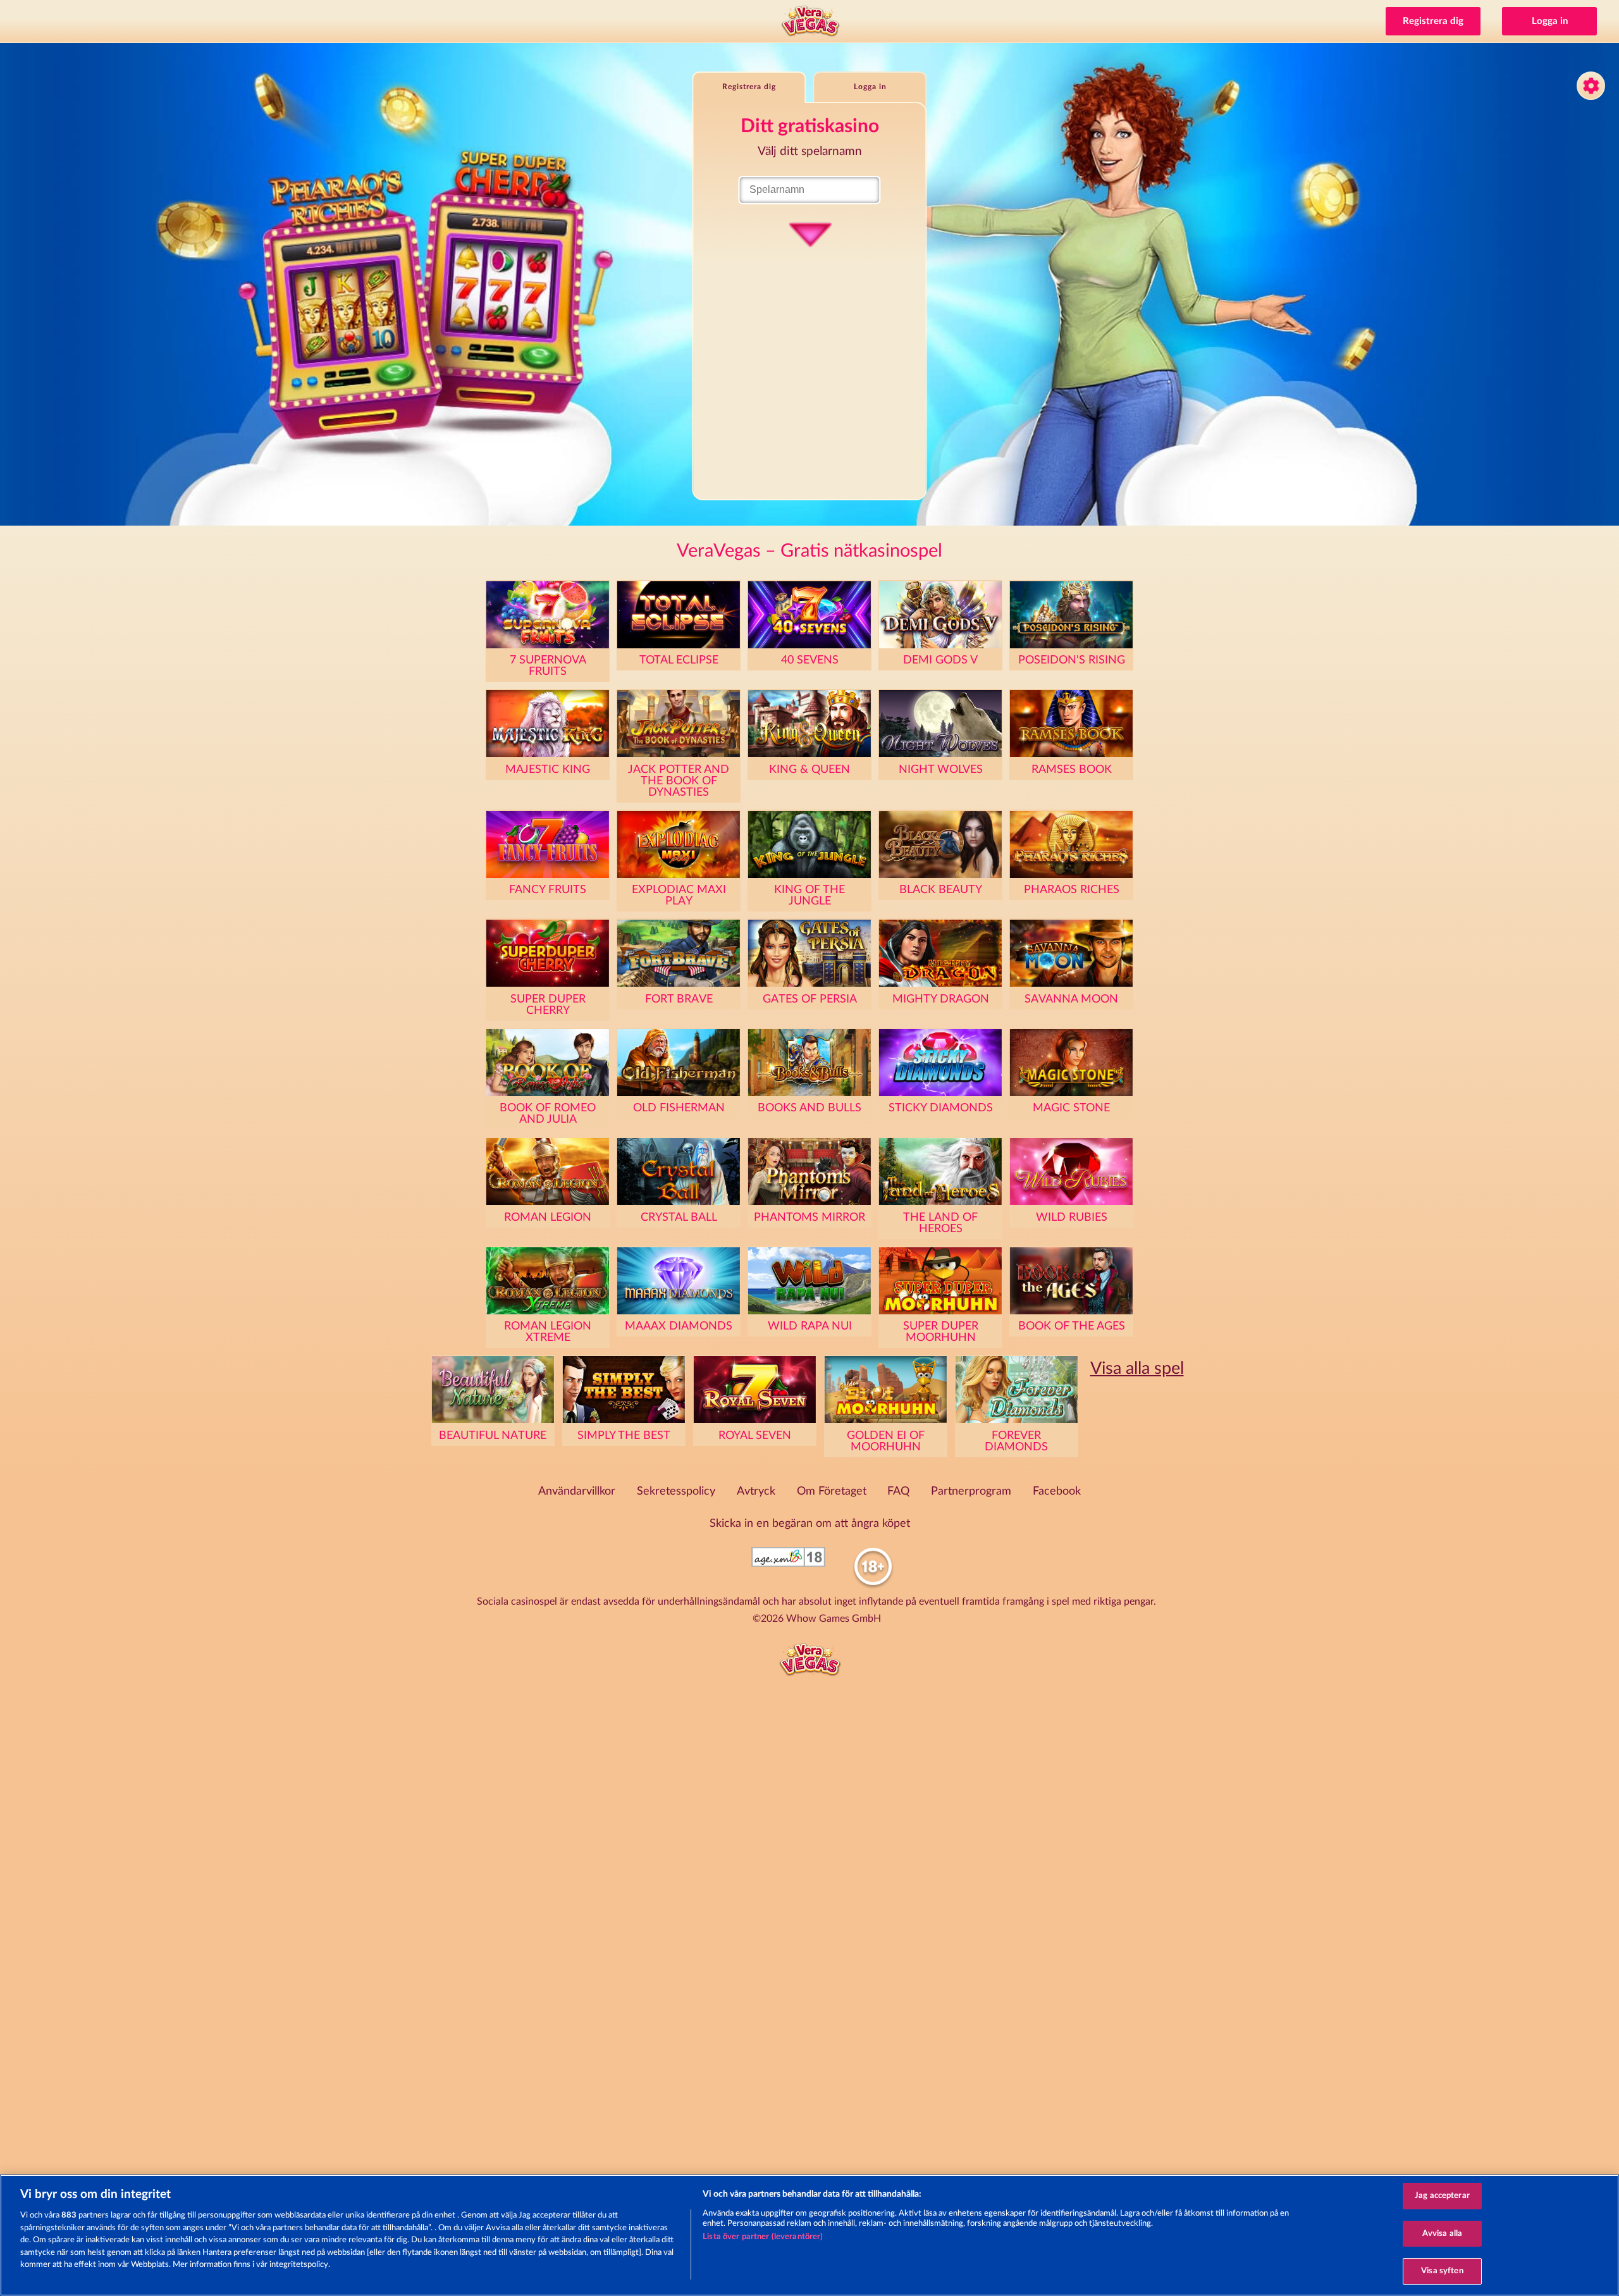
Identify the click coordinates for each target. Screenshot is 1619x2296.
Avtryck (756, 1491)
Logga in (1550, 21)
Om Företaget (832, 1491)
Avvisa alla (1442, 2234)
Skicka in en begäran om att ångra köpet (810, 1524)
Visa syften (1442, 2271)
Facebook (1057, 1491)
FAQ (898, 1491)
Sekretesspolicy (676, 1491)
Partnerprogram (971, 1491)
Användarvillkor (577, 1491)
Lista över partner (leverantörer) (763, 2237)
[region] (809, 2235)
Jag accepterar (1442, 2196)
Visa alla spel (1137, 1368)
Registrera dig (1433, 21)
